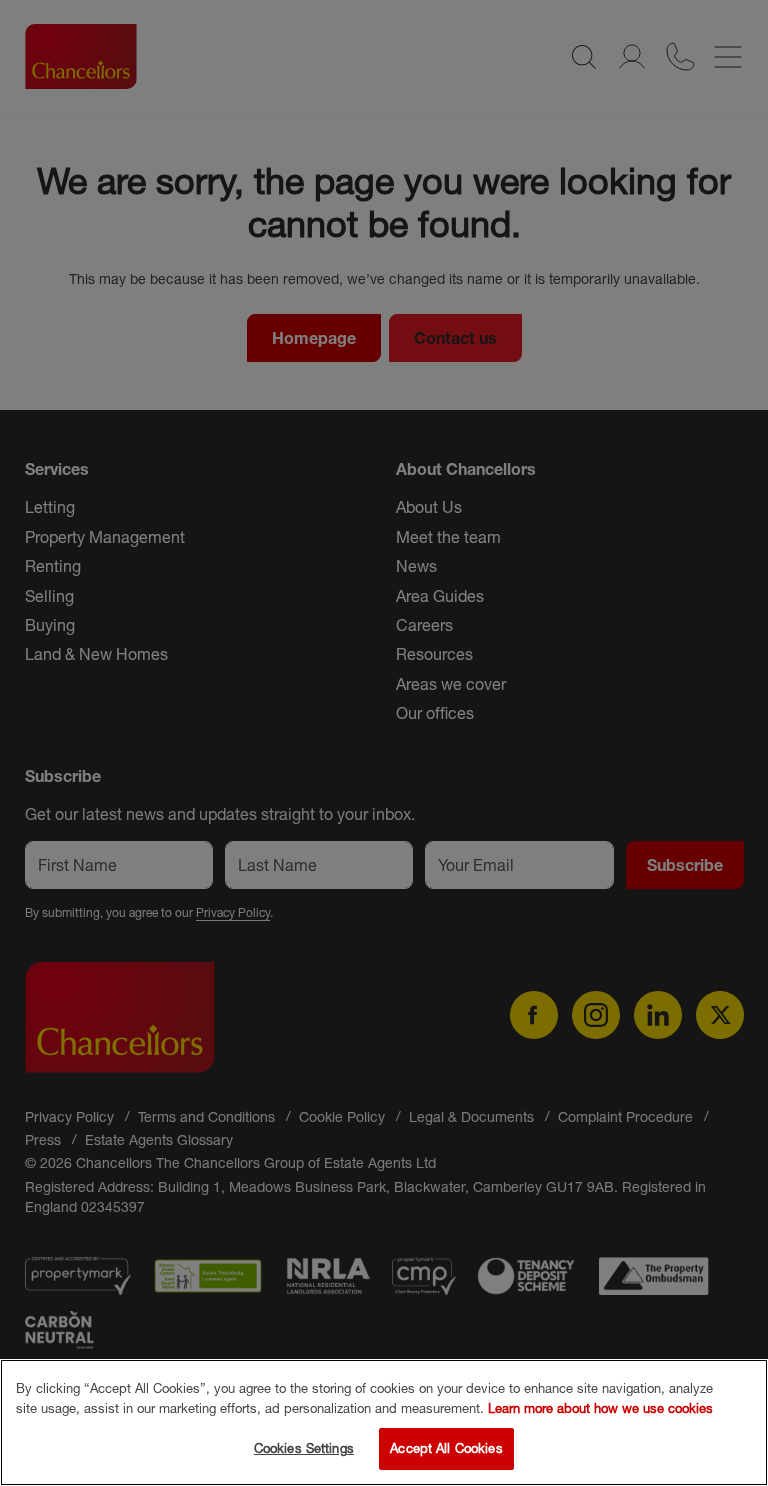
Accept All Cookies (446, 1448)
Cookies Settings (304, 1448)
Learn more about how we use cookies (600, 1408)
